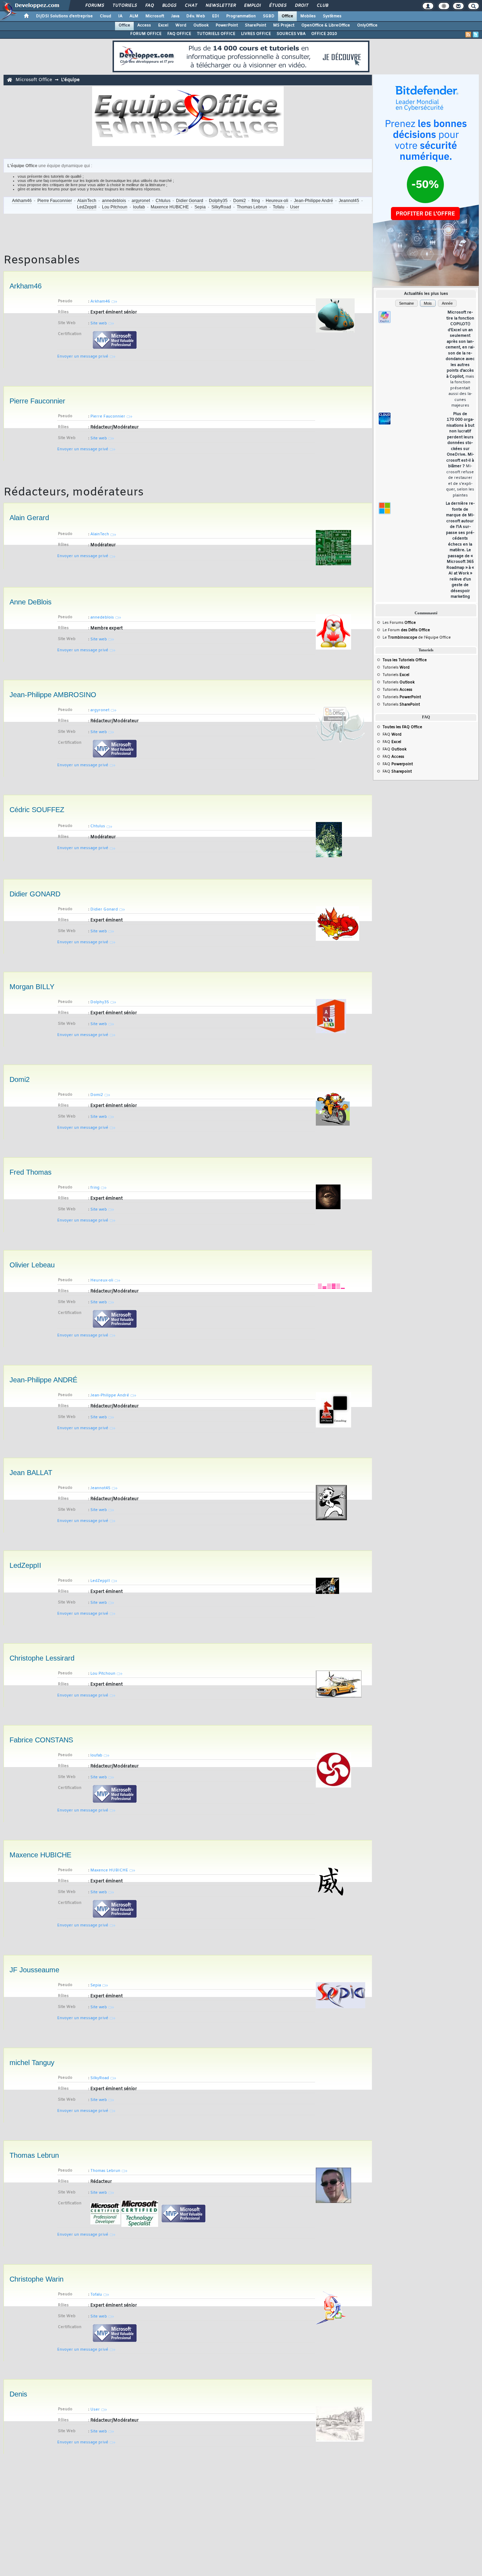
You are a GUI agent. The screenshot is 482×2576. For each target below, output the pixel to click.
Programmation (241, 16)
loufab (139, 207)
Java (175, 16)
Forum (409, 630)
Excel (163, 25)
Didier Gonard (190, 201)
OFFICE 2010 (324, 34)
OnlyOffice (367, 25)
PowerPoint (227, 25)
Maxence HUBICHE (170, 207)
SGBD (269, 16)
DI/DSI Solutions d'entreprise (64, 16)
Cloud (106, 16)
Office (287, 16)
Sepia (200, 207)
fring (256, 201)
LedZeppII (87, 207)
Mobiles (308, 16)
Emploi (252, 6)
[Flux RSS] (468, 35)
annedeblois (114, 201)
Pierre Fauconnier (55, 201)
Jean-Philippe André (314, 201)
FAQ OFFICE (179, 34)
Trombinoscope (402, 638)
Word (181, 25)
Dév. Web (196, 16)
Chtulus (163, 201)
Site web (99, 323)
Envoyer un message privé (83, 357)
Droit (301, 6)
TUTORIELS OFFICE (216, 34)
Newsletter (220, 6)
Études (278, 6)
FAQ (149, 6)
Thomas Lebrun (252, 207)
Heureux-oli (277, 201)
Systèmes (332, 16)
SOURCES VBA (291, 34)
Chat (191, 6)
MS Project (284, 25)
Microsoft (155, 16)
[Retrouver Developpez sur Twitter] (476, 35)
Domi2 (240, 201)
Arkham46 (22, 201)
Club (322, 6)
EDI (216, 16)
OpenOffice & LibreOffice (326, 25)
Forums (94, 6)
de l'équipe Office (434, 638)
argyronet (141, 201)
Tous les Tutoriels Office (405, 660)
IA (120, 16)
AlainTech (87, 201)
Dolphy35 (218, 201)
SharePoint (255, 25)
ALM (134, 16)
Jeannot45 (349, 201)
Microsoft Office (34, 80)
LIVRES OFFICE (256, 34)
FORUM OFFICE (146, 34)
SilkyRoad (221, 207)
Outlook (201, 25)
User (295, 207)
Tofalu (279, 207)
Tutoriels (124, 6)
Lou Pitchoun (115, 207)
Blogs (169, 6)
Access (144, 25)
